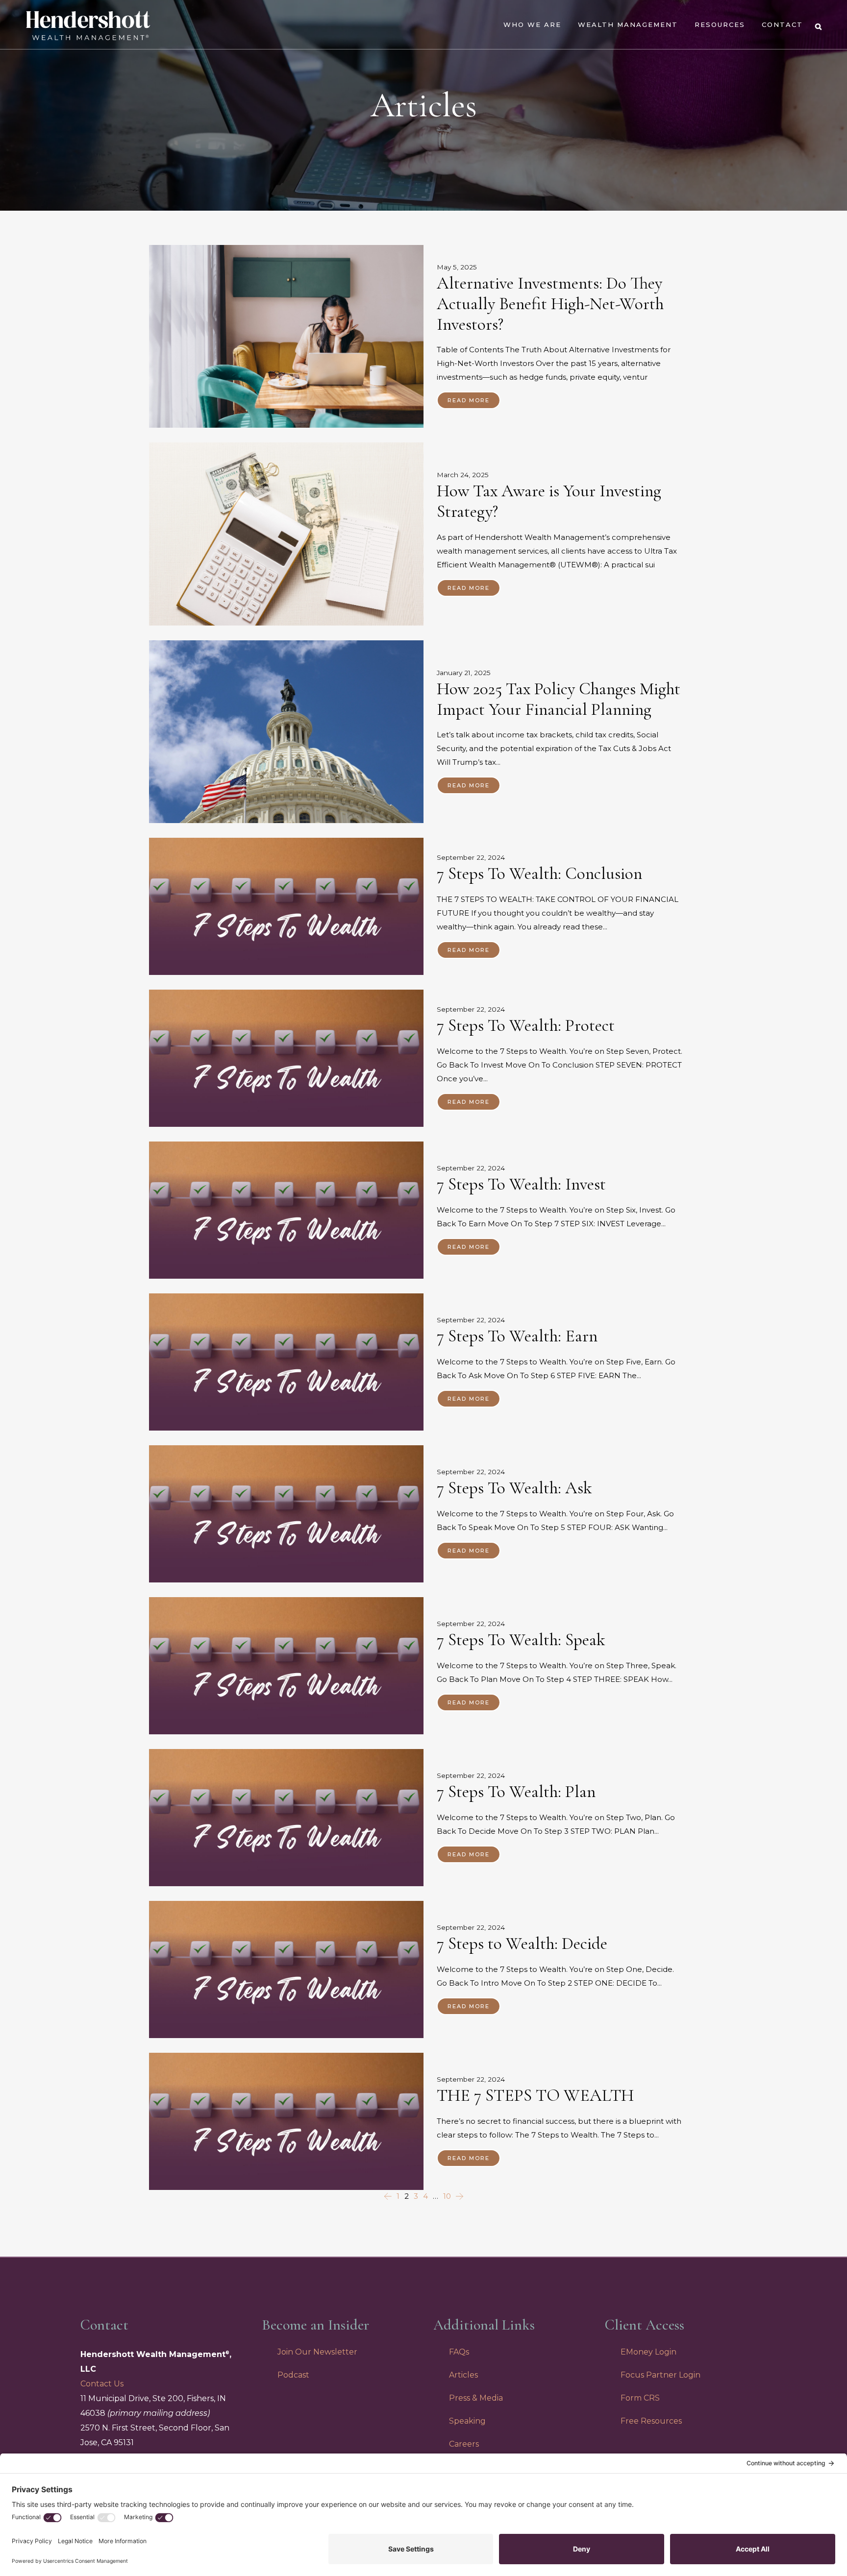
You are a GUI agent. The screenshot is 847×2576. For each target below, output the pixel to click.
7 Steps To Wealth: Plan (516, 1792)
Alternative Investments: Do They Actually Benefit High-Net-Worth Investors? (550, 304)
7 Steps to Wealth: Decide (522, 1944)
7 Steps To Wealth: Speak (521, 1640)
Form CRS (640, 2398)
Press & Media (476, 2398)
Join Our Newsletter (317, 2352)
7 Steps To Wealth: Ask (514, 1488)
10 (447, 2196)
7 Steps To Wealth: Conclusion (539, 874)
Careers (464, 2444)
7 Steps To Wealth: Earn (517, 1336)
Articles (463, 2375)
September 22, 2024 (471, 858)
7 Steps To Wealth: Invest (521, 1184)
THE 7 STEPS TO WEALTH (535, 2095)
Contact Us (102, 2384)
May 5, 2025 (457, 267)
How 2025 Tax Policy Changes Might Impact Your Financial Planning (559, 699)
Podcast (293, 2375)
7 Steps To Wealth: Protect (526, 1025)
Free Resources (651, 2421)
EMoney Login (648, 2352)
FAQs (459, 2352)
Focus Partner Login (660, 2375)
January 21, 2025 (464, 673)
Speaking (467, 2421)
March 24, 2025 (463, 475)
